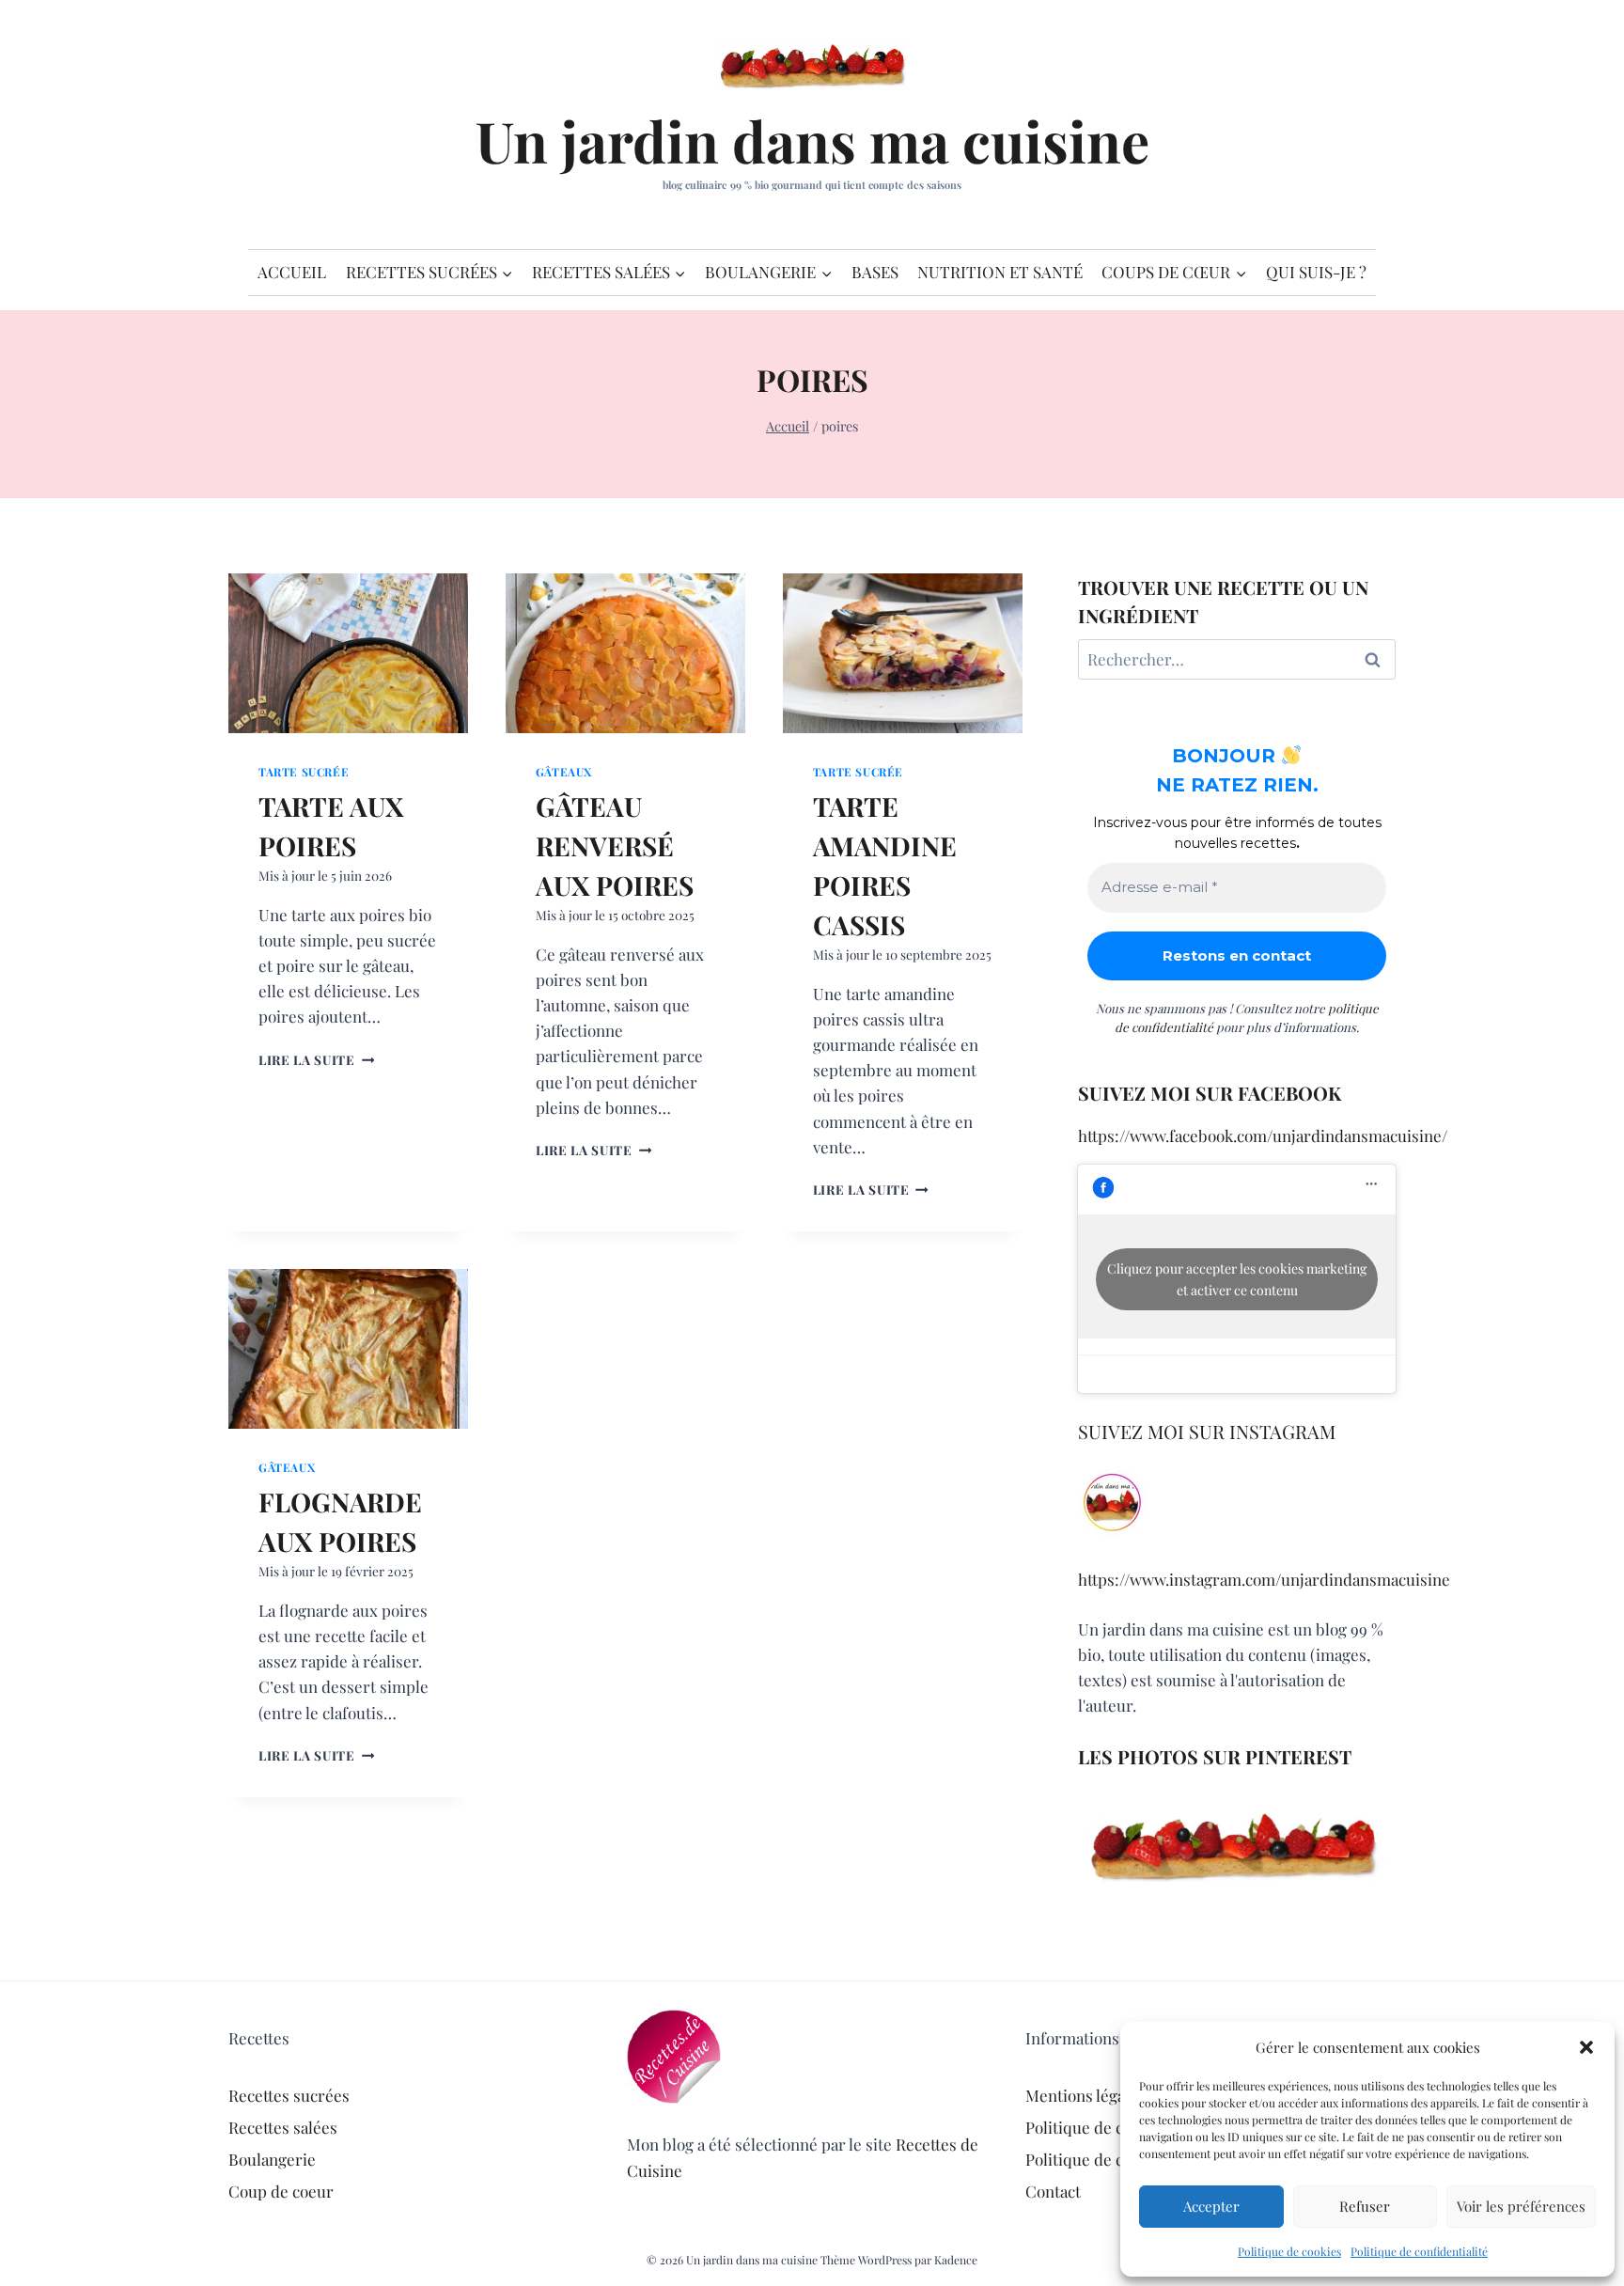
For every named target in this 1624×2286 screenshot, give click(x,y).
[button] (1586, 2047)
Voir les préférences (1521, 2206)
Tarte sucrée (304, 772)
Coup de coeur (281, 2191)
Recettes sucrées (289, 2095)
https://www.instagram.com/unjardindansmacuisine (1264, 1579)
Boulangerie (272, 2159)
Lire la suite (316, 1059)
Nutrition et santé (1000, 272)
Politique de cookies (1289, 2251)
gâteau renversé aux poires (615, 846)
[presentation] (348, 653)
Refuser (1365, 2206)
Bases (875, 272)
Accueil (292, 272)
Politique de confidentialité (1419, 2251)
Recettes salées (283, 2127)
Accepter (1211, 2206)
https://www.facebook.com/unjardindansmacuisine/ (1263, 1135)
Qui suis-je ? (1316, 272)
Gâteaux (564, 772)
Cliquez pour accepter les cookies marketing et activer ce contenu (1237, 1279)
